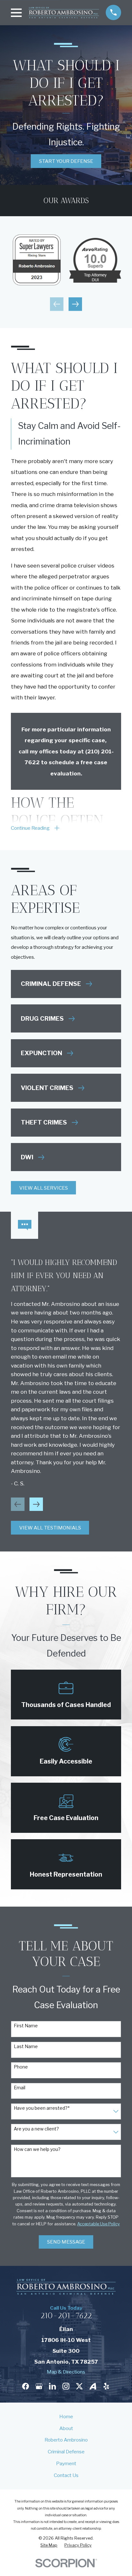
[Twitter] (79, 2386)
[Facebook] (25, 2386)
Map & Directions (66, 2372)
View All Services (44, 1188)
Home (66, 2416)
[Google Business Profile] (39, 2386)
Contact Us (66, 2475)
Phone (21, 2067)
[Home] (64, 13)
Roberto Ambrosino (66, 2440)
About (66, 2428)
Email (20, 2088)
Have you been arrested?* (42, 2108)
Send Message (66, 2242)
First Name (26, 2026)
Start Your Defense (66, 161)
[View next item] (75, 304)
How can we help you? (37, 2149)
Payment (66, 2463)
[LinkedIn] (52, 2386)
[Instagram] (66, 2386)
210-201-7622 (66, 2316)
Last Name (26, 2046)
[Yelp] (106, 2386)
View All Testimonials (50, 1528)
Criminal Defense (66, 2452)
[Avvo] (93, 2386)
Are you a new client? (36, 2129)
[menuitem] (49, 2545)
